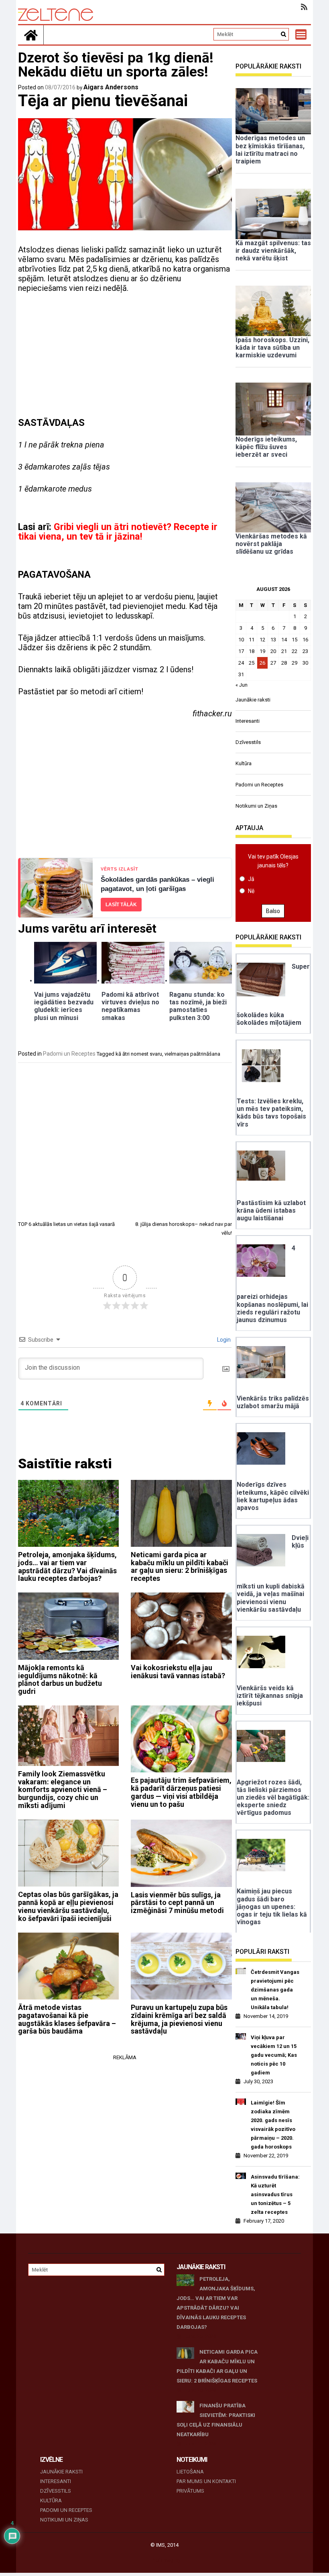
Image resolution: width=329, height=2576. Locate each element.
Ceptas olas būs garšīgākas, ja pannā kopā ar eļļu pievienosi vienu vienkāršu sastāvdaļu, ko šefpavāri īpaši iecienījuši (68, 1906)
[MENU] (301, 34)
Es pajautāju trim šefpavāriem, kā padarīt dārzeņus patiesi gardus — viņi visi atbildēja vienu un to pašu (181, 1792)
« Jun (242, 685)
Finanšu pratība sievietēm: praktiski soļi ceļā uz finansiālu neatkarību (216, 2420)
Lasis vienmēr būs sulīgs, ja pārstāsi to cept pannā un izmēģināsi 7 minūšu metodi (177, 1903)
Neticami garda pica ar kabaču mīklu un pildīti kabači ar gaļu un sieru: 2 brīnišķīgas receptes (180, 1566)
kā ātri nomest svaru (139, 1054)
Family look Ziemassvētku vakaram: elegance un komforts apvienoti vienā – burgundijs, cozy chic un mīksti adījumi (63, 1790)
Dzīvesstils (248, 742)
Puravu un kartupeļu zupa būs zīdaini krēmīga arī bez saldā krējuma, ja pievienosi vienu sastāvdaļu (179, 2019)
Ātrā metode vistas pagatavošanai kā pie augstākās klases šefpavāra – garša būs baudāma (67, 2019)
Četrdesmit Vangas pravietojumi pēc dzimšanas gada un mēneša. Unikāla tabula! (275, 1990)
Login (223, 1340)
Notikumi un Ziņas (256, 806)
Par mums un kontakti (206, 2481)
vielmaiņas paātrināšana (192, 1054)
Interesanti (248, 721)
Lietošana (190, 2472)
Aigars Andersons (111, 87)
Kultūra (244, 763)
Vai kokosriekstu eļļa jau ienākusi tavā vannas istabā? (178, 1672)
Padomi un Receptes (69, 1054)
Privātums (190, 2491)
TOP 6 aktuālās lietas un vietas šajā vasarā (66, 1224)
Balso (273, 911)
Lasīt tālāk (121, 905)
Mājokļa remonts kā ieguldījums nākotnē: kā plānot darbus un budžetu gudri (60, 1679)
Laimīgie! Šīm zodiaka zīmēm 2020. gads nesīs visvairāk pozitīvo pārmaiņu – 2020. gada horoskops (273, 2125)
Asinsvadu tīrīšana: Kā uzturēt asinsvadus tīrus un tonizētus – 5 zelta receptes (275, 2194)
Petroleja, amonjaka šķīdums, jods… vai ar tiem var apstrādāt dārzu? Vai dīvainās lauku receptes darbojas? (67, 1566)
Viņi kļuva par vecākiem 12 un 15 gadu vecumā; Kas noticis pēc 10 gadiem (274, 2055)
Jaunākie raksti (253, 700)
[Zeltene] (31, 35)
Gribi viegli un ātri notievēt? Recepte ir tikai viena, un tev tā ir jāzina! (118, 532)
